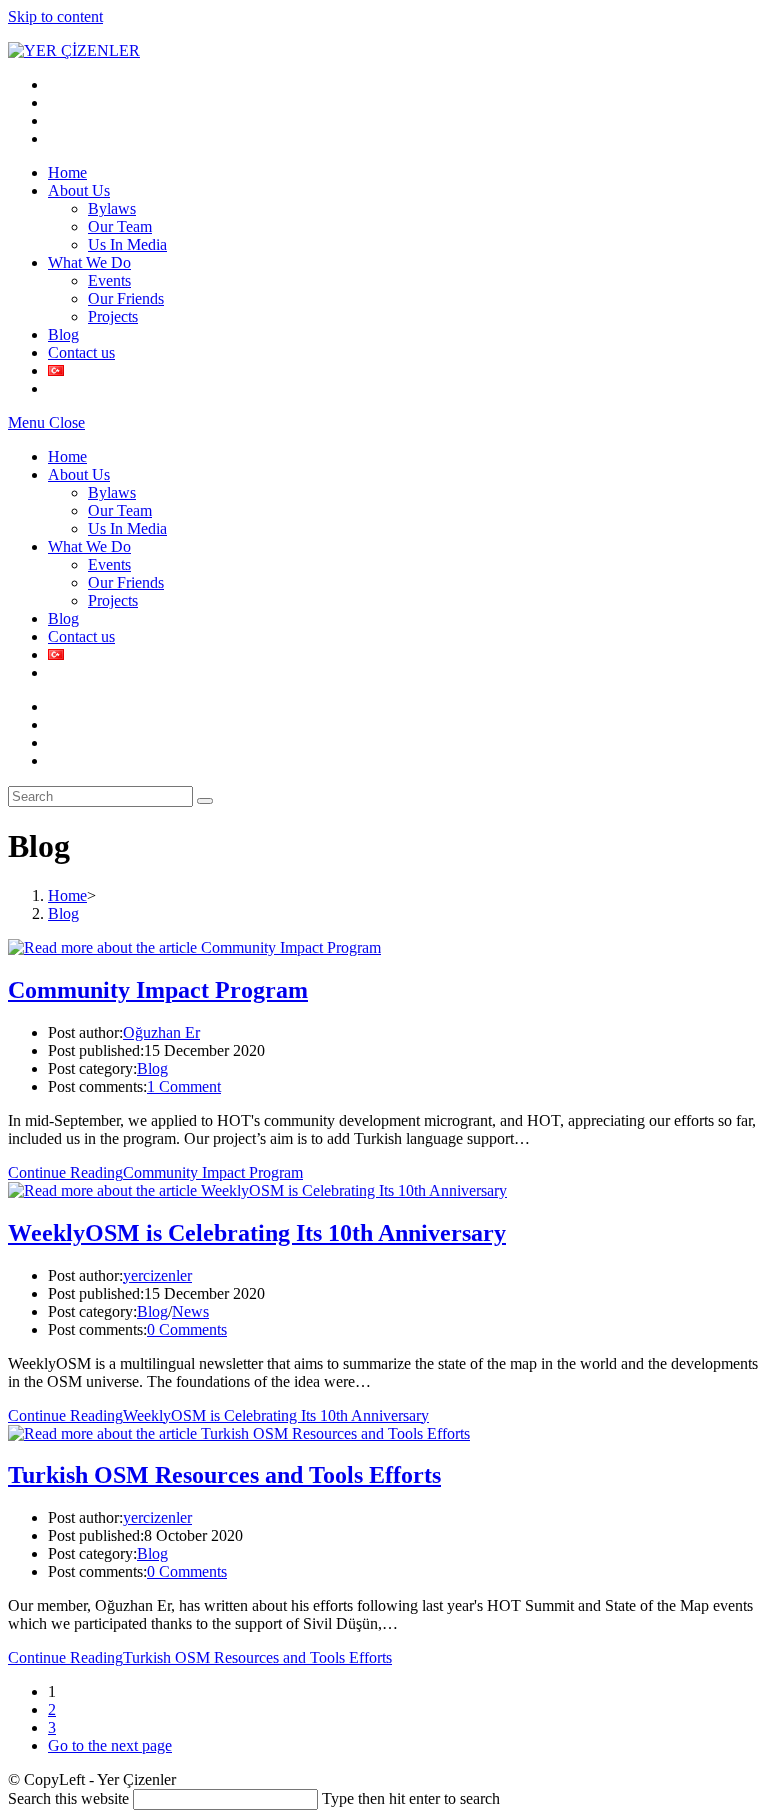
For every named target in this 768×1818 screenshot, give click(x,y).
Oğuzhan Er (161, 1032)
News (190, 1311)
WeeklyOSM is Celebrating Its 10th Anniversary (257, 1233)
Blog (63, 618)
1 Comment (184, 1086)
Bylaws (112, 492)
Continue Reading (155, 1172)
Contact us (81, 636)
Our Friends (126, 582)
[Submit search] (205, 801)
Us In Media (127, 528)
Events (109, 564)
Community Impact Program (158, 990)
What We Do (89, 546)
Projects (113, 600)
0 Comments (187, 1329)
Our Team (120, 510)
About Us (79, 474)
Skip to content (55, 16)
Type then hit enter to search (411, 1798)
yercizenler (157, 1275)
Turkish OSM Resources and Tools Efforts (224, 1475)
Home (67, 456)
